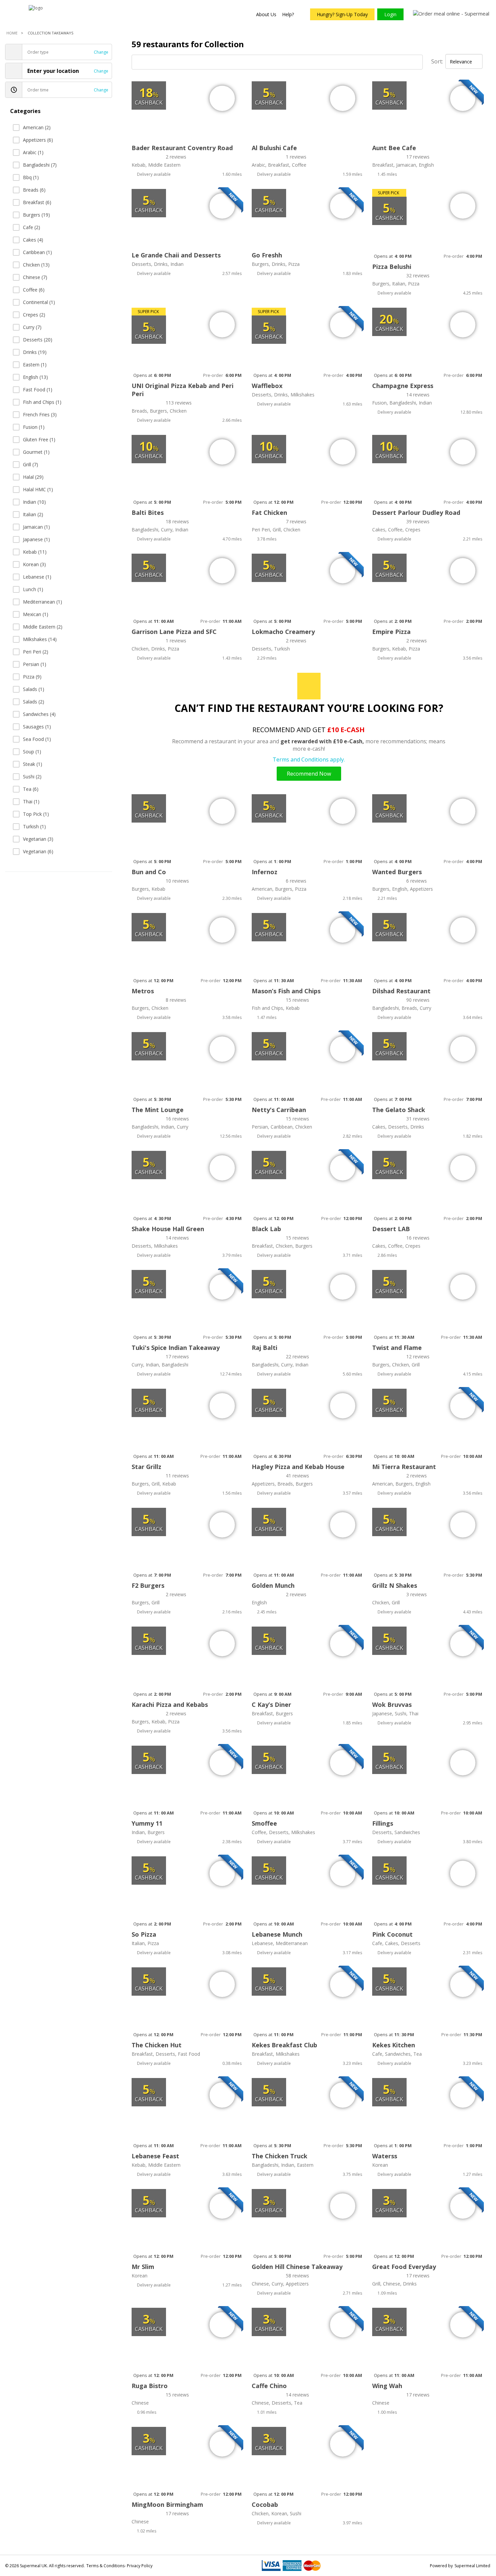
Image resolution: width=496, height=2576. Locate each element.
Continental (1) (39, 302)
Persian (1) (35, 664)
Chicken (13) (36, 265)
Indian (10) (34, 502)
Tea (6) (31, 789)
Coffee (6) (34, 290)
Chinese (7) (35, 277)
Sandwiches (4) (39, 714)
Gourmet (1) (36, 452)
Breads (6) (34, 190)
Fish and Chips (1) (42, 402)
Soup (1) (32, 752)
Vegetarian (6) (38, 851)
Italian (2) (33, 514)
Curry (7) (32, 327)
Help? (288, 14)
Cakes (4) (33, 240)
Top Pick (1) (36, 814)
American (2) (37, 127)
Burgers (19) (36, 215)
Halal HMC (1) (38, 489)
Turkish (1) (34, 826)
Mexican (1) (36, 614)
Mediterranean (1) (43, 602)
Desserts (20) (38, 340)
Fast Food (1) (38, 390)
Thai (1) (31, 801)
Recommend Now (309, 774)
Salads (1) (34, 689)
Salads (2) (34, 702)
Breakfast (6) (37, 202)
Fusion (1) (34, 427)
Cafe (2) (32, 227)
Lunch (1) (33, 589)
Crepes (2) (34, 315)
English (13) (35, 377)
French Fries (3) (40, 414)
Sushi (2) (32, 777)
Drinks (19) (35, 352)
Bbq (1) (31, 177)
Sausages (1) (37, 727)
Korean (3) (34, 564)
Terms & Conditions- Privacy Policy (119, 2566)
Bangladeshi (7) (40, 165)
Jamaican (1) (36, 527)
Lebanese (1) (37, 577)
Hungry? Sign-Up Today (342, 14)
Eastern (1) (35, 365)
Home (12, 33)
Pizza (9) (32, 677)
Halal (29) (33, 477)
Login (390, 14)
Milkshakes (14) (40, 639)
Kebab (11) (35, 552)
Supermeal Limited (472, 2566)
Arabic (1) (33, 152)
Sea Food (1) (37, 739)
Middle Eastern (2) (43, 627)
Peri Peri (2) (36, 652)
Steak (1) (33, 764)
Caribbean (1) (37, 252)
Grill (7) (31, 464)
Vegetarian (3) (38, 839)
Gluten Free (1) (39, 439)
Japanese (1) (36, 539)
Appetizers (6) (38, 140)
